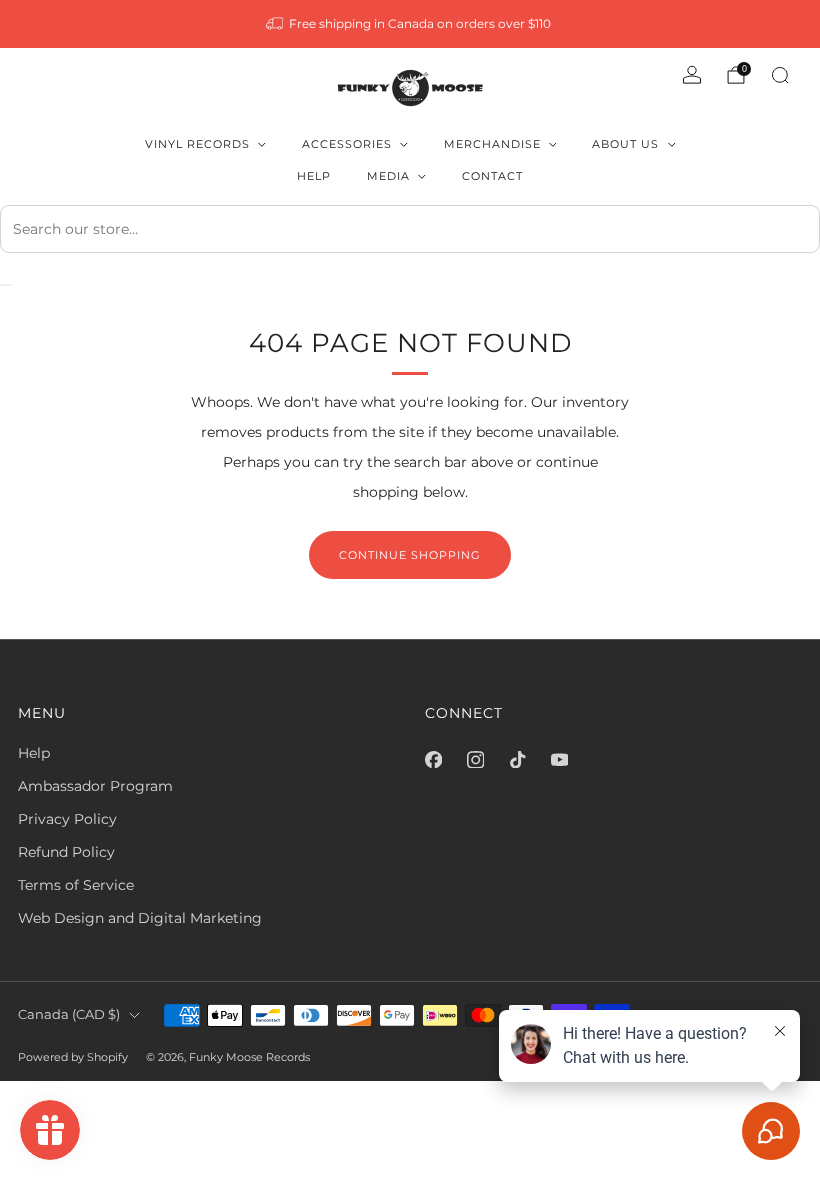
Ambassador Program (95, 786)
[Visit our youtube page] (559, 759)
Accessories (347, 144)
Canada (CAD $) (69, 1014)
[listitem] (410, 24)
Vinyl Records (197, 144)
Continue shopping (410, 555)
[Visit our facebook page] (433, 759)
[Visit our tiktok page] (517, 759)
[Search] (780, 75)
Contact (492, 176)
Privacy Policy (67, 819)
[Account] (692, 75)
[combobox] (410, 229)
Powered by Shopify (73, 1057)
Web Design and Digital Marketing (140, 918)
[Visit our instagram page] (475, 759)
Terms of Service (76, 885)
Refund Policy (66, 852)
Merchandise (492, 144)
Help (314, 176)
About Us (625, 144)
